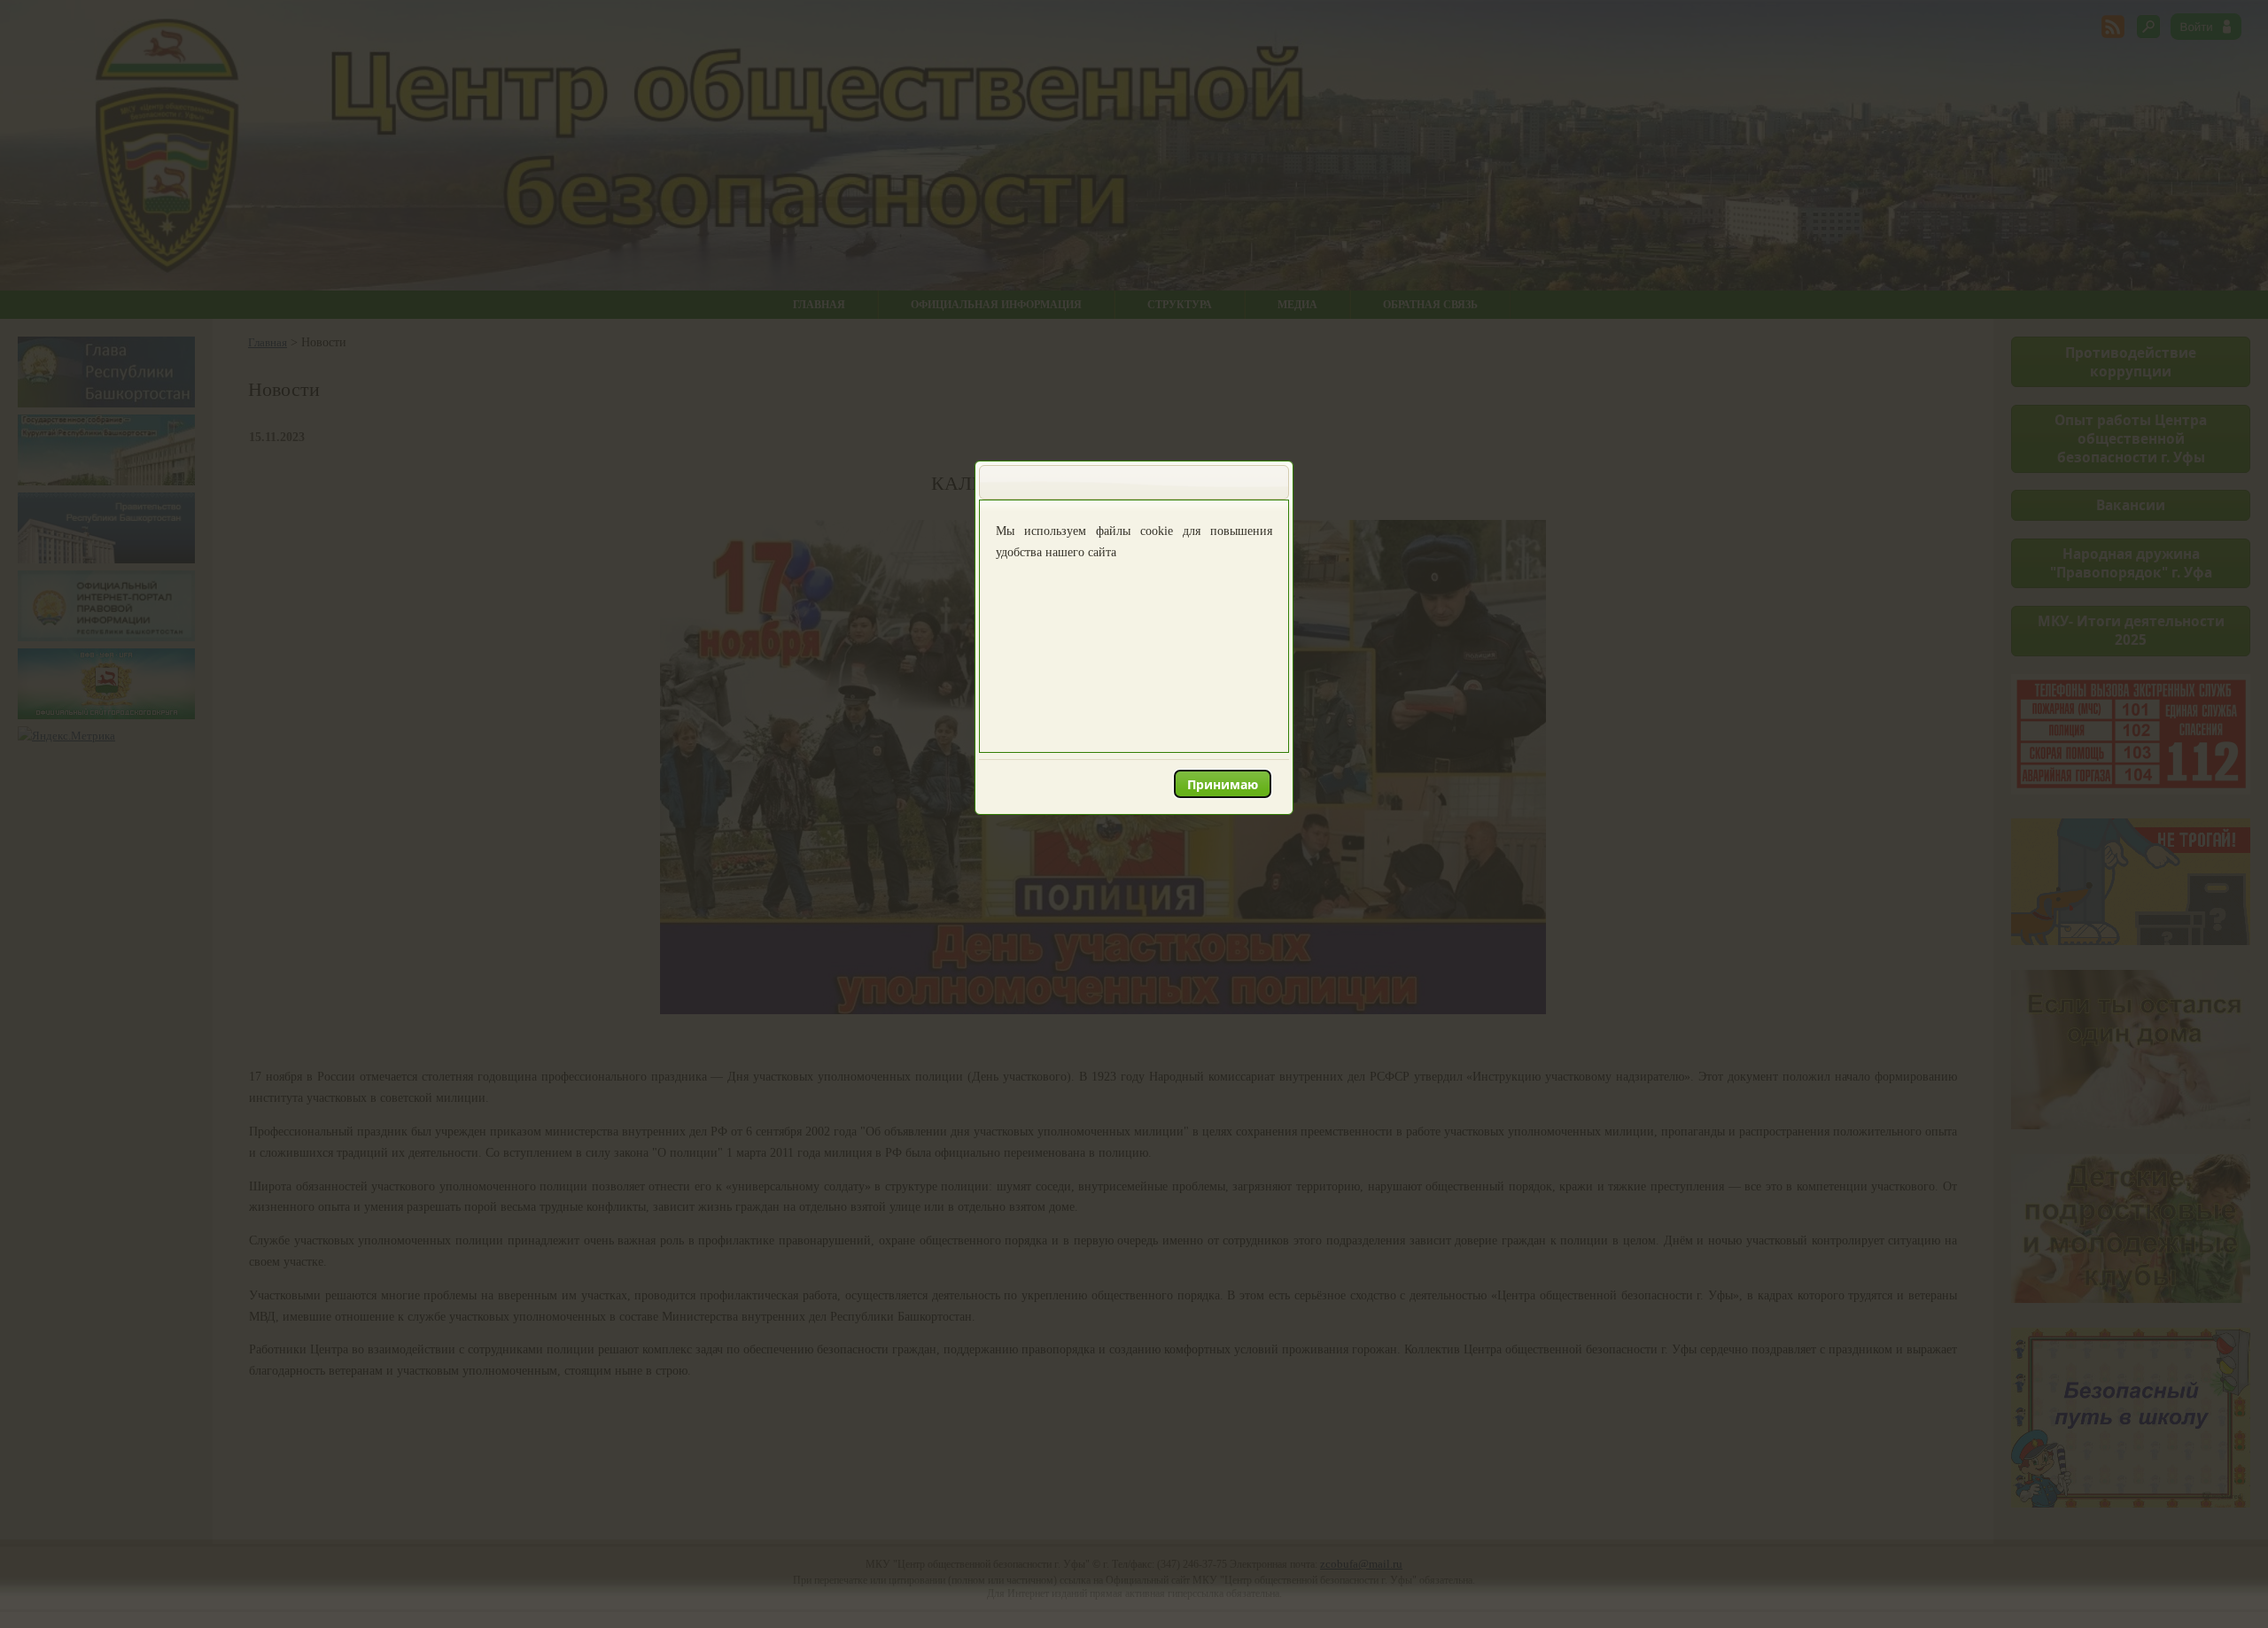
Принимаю (1223, 784)
